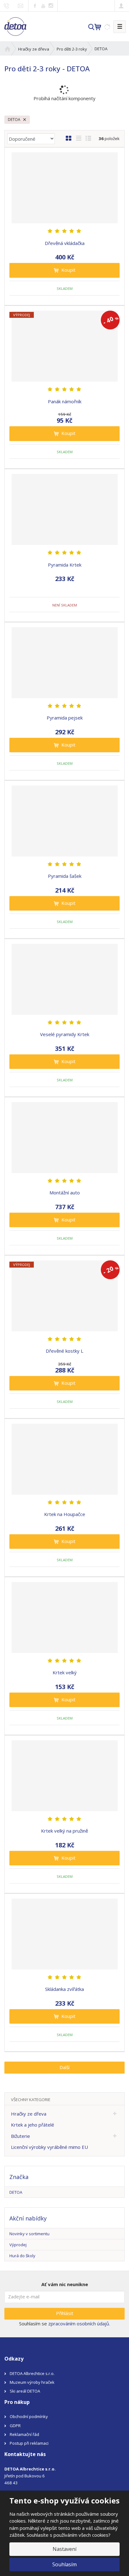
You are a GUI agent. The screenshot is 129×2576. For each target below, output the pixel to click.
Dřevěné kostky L (64, 1351)
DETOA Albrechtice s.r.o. (32, 2373)
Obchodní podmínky (29, 2416)
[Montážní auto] (64, 1138)
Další (64, 2067)
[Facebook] (35, 5)
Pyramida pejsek (65, 718)
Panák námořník (65, 401)
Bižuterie (21, 2136)
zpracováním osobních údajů (79, 2323)
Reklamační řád (24, 2434)
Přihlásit (65, 2313)
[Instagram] (51, 6)
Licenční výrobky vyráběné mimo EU (49, 2147)
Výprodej (18, 2245)
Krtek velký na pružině (64, 1831)
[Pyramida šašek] (64, 821)
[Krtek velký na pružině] (64, 1776)
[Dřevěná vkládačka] (64, 188)
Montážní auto (65, 1193)
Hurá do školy (22, 2256)
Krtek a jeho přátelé (33, 2125)
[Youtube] (43, 5)
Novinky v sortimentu (29, 2234)
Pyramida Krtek (65, 565)
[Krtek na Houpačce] (64, 1459)
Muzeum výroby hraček (32, 2382)
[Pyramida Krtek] (64, 509)
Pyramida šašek (65, 876)
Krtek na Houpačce (65, 1514)
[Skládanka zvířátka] (64, 1934)
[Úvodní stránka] (15, 26)
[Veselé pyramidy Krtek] (64, 979)
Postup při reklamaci (29, 2443)
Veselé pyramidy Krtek (65, 1034)
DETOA (15, 120)
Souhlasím (64, 2564)
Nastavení (64, 2549)
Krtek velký (65, 1672)
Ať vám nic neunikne (65, 2284)
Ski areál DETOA (25, 2391)
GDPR (15, 2426)
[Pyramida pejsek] (64, 663)
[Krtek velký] (64, 1617)
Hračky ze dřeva (29, 2114)
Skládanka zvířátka (64, 1989)
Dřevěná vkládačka (65, 243)
